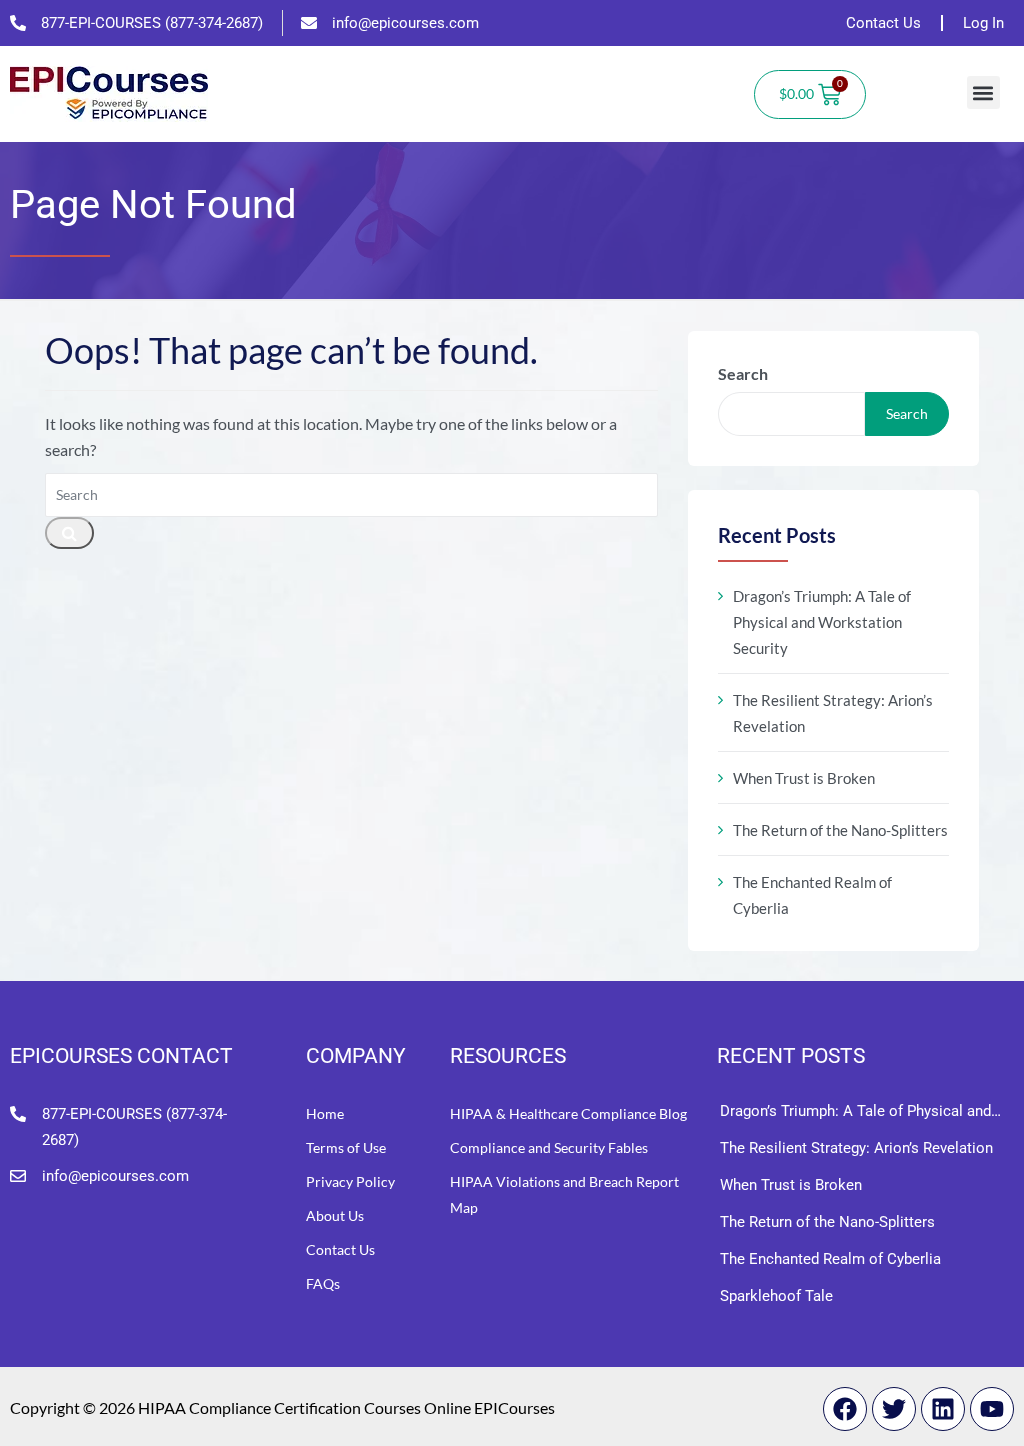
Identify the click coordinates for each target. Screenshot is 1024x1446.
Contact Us (883, 23)
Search (743, 373)
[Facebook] (845, 1409)
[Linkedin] (943, 1409)
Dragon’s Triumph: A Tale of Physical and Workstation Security (822, 622)
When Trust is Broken (804, 778)
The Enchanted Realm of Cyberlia (812, 895)
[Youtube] (992, 1409)
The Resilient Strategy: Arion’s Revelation (833, 713)
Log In (983, 23)
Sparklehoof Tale (776, 1296)
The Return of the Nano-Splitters (840, 830)
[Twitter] (894, 1409)
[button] (983, 92)
